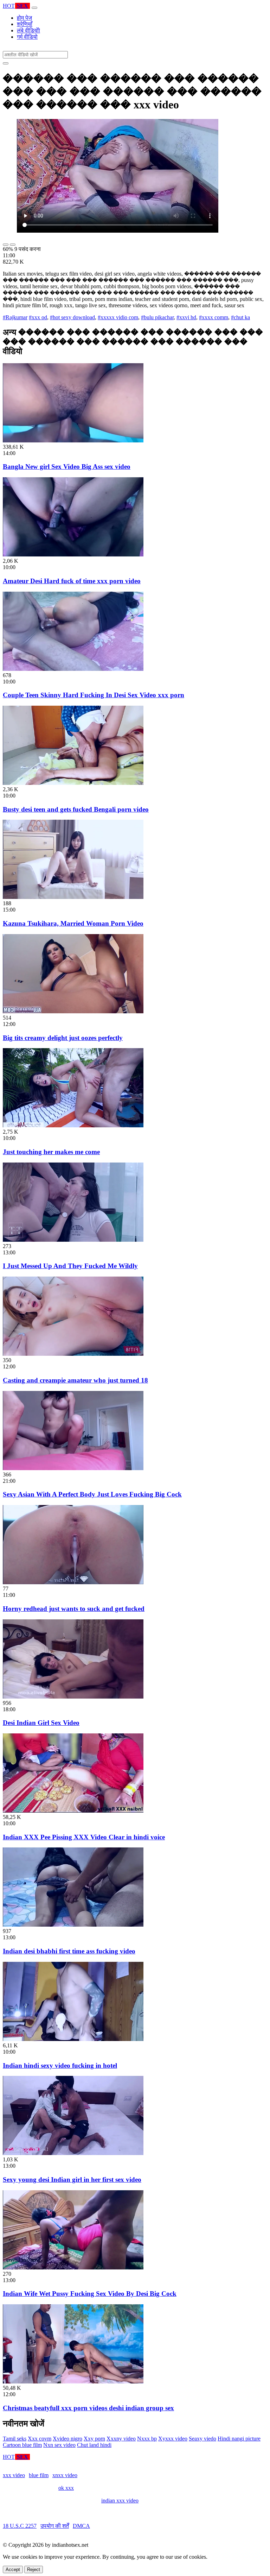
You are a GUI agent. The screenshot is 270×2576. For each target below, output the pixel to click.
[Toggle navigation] (34, 8)
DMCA (81, 2526)
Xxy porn (94, 2439)
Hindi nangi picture (239, 2439)
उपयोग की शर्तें (55, 2526)
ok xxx (66, 2488)
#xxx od (38, 317)
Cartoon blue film (22, 2445)
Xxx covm (40, 2439)
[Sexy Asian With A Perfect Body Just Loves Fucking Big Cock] (73, 1468)
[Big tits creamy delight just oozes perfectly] (73, 1011)
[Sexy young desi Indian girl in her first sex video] (73, 2153)
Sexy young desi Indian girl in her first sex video (72, 2180)
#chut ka (240, 317)
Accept (13, 2569)
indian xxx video (120, 2501)
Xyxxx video (173, 2439)
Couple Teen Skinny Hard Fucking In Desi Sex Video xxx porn (94, 695)
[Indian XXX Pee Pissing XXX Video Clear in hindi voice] (73, 1811)
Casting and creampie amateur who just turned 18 (75, 1380)
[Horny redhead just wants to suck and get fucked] (73, 1582)
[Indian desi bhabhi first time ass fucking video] (73, 1925)
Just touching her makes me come (51, 1152)
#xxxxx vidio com (118, 317)
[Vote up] (6, 245)
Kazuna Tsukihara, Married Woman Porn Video (73, 923)
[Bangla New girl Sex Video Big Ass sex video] (73, 440)
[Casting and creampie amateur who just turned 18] (73, 1354)
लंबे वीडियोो (28, 30)
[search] (6, 63)
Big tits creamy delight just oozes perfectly (63, 1038)
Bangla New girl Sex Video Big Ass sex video (67, 467)
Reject (34, 2569)
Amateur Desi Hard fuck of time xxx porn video (72, 581)
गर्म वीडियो (27, 37)
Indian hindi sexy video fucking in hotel (60, 2065)
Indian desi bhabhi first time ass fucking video (69, 1951)
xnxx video (65, 2475)
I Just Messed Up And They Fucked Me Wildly (70, 1266)
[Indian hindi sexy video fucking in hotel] (73, 2039)
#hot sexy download (72, 317)
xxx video (14, 2475)
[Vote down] (13, 245)
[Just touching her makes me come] (73, 1125)
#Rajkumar (15, 317)
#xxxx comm (214, 317)
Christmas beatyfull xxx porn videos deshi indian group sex (88, 2408)
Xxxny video (121, 2439)
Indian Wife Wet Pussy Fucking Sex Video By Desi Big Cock (90, 2294)
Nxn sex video (59, 2445)
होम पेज (24, 18)
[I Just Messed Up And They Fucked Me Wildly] (73, 1240)
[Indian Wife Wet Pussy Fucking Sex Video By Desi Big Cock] (73, 2268)
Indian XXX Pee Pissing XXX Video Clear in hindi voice (84, 1837)
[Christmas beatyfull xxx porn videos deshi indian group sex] (73, 2382)
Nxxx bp (147, 2439)
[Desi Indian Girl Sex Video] (73, 1697)
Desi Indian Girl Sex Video (41, 1723)
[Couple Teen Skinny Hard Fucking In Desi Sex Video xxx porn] (73, 669)
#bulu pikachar (157, 317)
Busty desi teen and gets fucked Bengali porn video (76, 809)
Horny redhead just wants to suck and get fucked (74, 1609)
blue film (39, 2475)
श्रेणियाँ (25, 24)
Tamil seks (15, 2439)
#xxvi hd (186, 317)
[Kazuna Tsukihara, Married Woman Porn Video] (73, 897)
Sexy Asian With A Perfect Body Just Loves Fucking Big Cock (92, 1494)
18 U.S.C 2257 (20, 2526)
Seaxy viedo (202, 2439)
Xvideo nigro (67, 2439)
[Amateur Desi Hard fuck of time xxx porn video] (73, 555)
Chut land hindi (94, 2445)
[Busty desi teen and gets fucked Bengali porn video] (73, 783)
